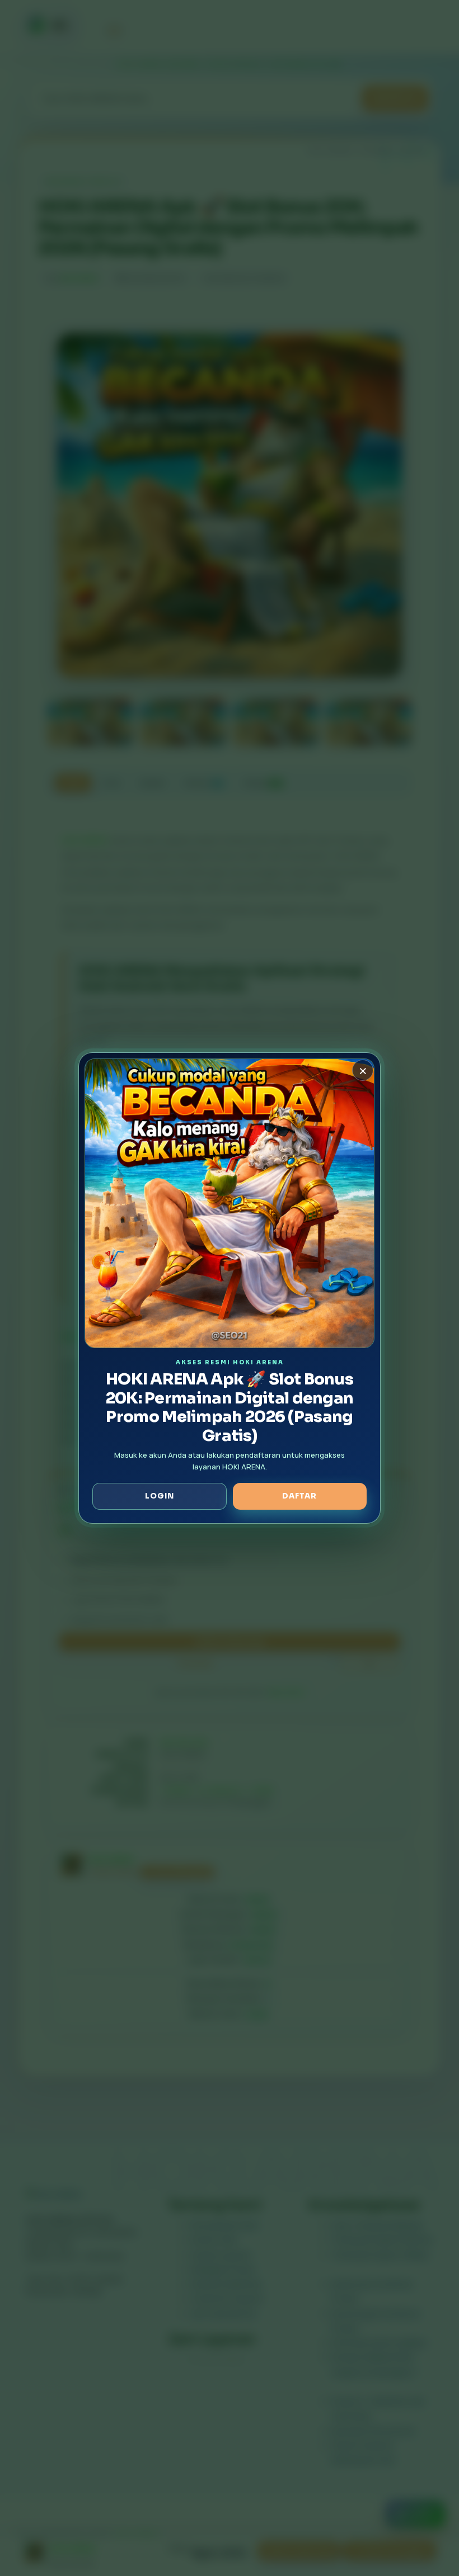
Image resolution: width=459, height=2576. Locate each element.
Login (160, 1496)
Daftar (299, 1496)
